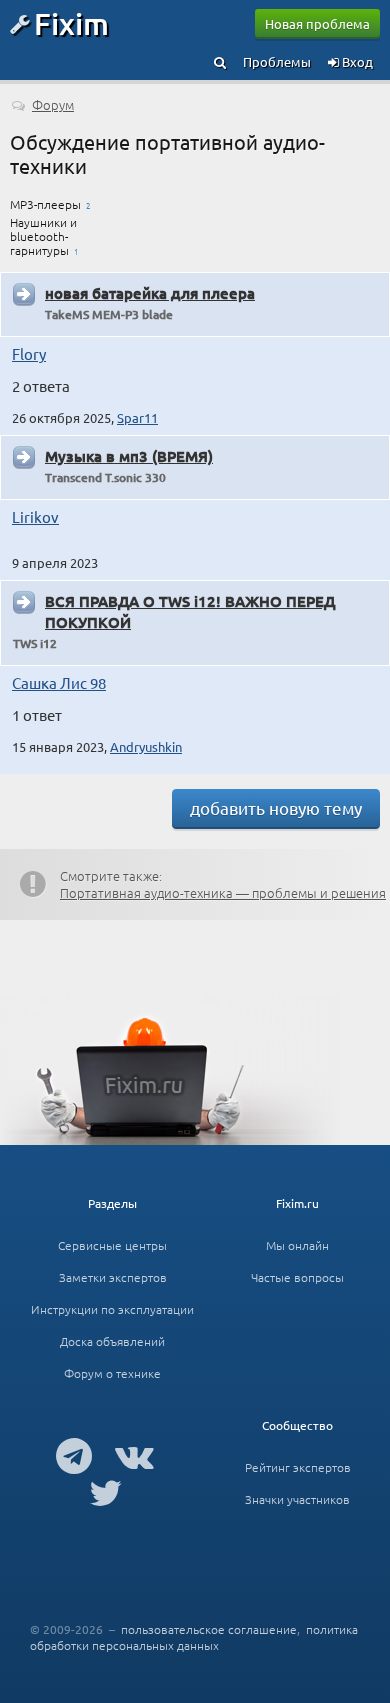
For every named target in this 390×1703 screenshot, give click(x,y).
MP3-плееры (45, 204)
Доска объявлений (112, 1341)
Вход (356, 61)
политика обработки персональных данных (194, 1637)
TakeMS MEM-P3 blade (109, 314)
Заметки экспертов (113, 1277)
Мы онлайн (297, 1245)
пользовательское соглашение (209, 1629)
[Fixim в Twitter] (105, 1492)
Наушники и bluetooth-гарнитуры (43, 236)
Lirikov (35, 516)
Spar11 (137, 417)
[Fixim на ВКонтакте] (134, 1455)
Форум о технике (112, 1373)
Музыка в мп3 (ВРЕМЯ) (129, 456)
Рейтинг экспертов (298, 1467)
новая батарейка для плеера (150, 293)
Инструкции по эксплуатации (112, 1309)
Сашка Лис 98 (59, 682)
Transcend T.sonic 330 (105, 477)
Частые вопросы (297, 1277)
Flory (29, 353)
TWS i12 (35, 643)
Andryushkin (146, 746)
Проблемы (277, 61)
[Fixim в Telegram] (74, 1455)
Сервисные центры (112, 1245)
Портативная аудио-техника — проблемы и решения (223, 892)
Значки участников (297, 1499)
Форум (53, 104)
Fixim (71, 23)
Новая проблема (317, 23)
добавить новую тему (276, 807)
